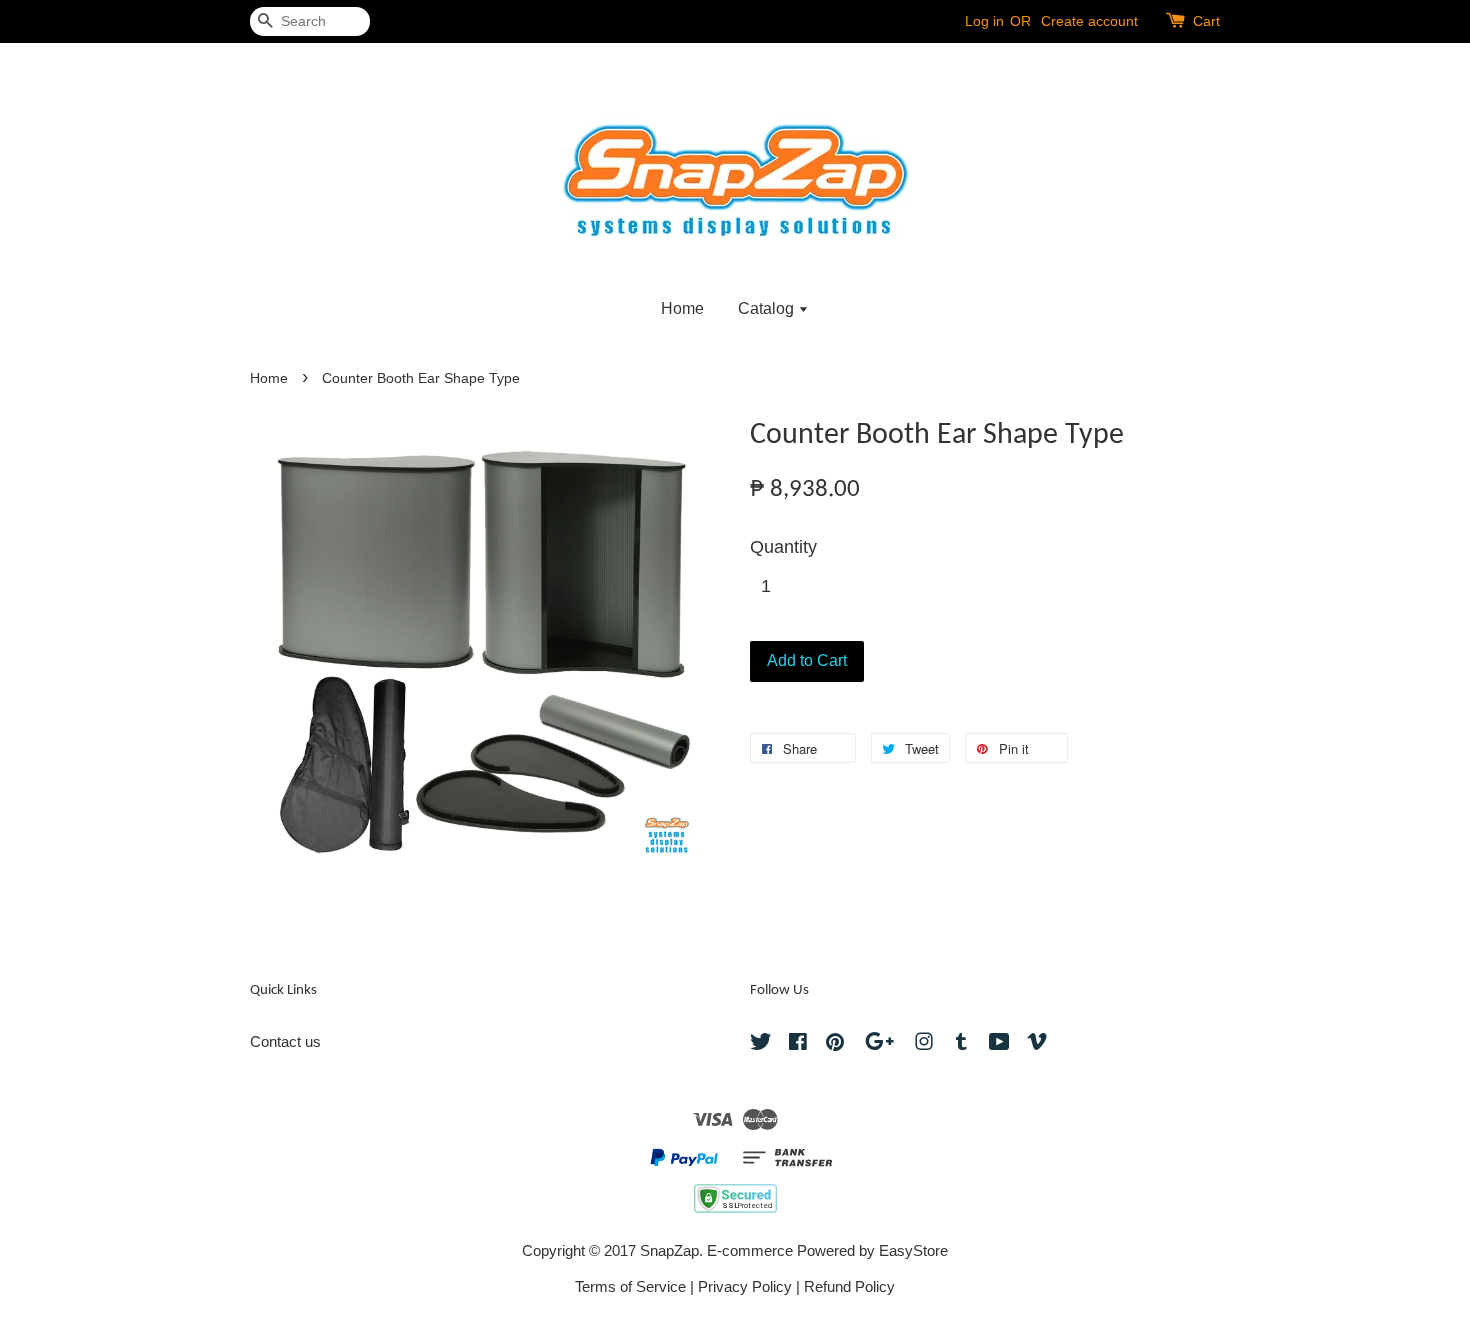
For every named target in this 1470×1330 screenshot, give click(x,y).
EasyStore (913, 1250)
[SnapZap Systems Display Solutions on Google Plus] (879, 1044)
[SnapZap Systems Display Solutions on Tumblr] (961, 1044)
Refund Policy (849, 1286)
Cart (1206, 21)
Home (682, 308)
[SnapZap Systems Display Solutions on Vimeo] (1037, 1044)
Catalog (768, 308)
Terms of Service (630, 1286)
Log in (984, 21)
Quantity (783, 547)
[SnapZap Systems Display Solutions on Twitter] (761, 1044)
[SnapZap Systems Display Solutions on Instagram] (924, 1044)
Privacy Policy (745, 1286)
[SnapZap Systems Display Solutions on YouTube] (999, 1044)
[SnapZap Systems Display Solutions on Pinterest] (835, 1044)
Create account (1089, 21)
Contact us (285, 1041)
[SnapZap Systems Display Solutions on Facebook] (798, 1044)
